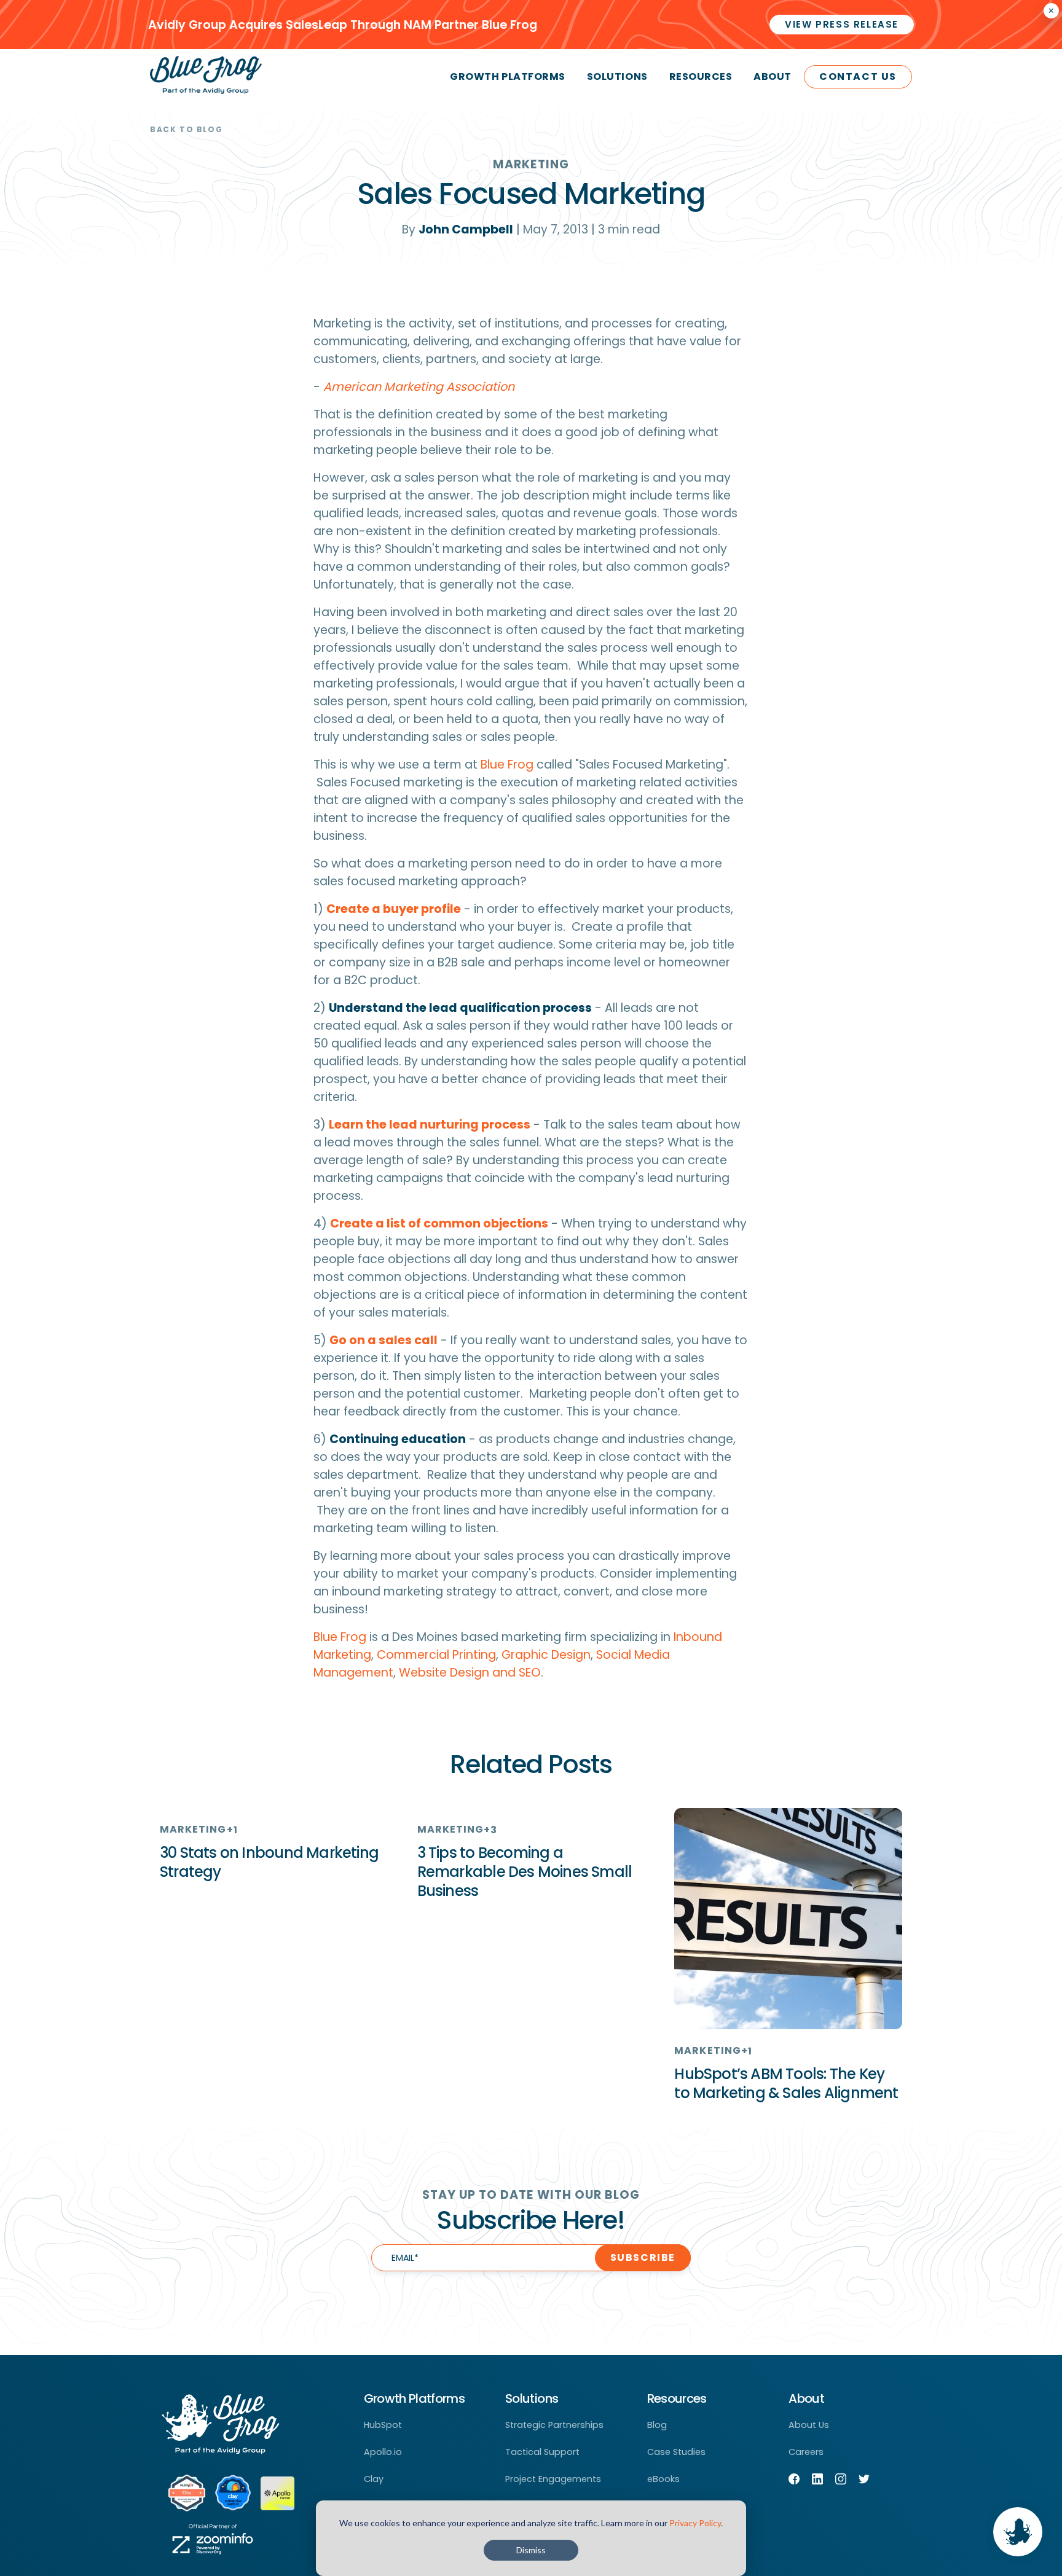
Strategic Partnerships (554, 2425)
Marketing (531, 164)
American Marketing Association (419, 387)
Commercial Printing (436, 1655)
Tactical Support (542, 2452)
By (458, 229)
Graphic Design (546, 1655)
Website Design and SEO (470, 1673)
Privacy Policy (695, 2523)
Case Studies (676, 2452)
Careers (806, 2452)
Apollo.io (383, 2452)
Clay (374, 2479)
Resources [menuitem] (701, 76)
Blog (657, 2425)
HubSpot (383, 2425)
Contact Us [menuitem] (858, 76)
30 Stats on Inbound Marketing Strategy (269, 1862)
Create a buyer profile (394, 909)
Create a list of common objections (439, 1223)
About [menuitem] (773, 76)
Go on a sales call (383, 1340)
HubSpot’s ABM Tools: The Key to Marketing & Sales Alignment (786, 2083)
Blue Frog (507, 765)
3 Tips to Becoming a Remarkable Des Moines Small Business (525, 1872)
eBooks (663, 2479)
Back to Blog (186, 129)
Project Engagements (553, 2479)
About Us (809, 2425)
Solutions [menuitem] (617, 76)
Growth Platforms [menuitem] (507, 76)
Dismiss (531, 2550)
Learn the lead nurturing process (430, 1125)
